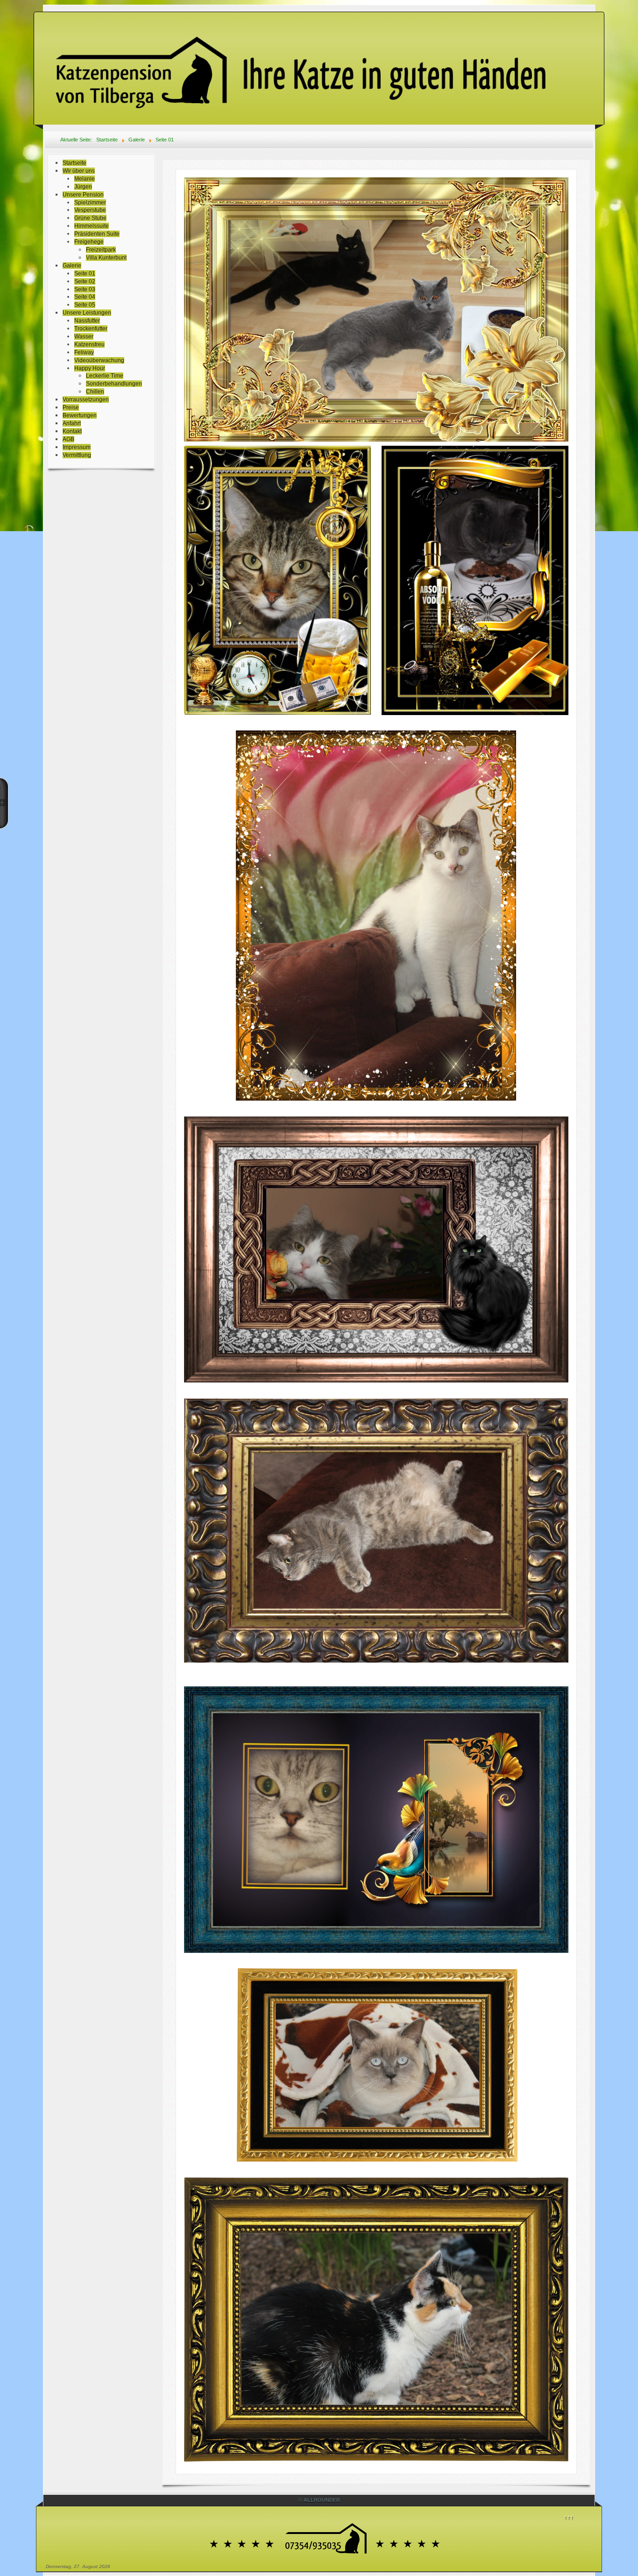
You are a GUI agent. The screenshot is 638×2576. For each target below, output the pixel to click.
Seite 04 (85, 297)
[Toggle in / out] (4, 803)
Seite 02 (85, 281)
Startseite (74, 163)
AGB (68, 439)
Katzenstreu (89, 344)
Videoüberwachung (99, 360)
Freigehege (89, 242)
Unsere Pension (83, 195)
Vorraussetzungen (86, 400)
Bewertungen (80, 415)
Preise (71, 407)
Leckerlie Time (105, 376)
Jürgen (83, 187)
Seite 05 (85, 305)
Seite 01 (85, 274)
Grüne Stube (90, 218)
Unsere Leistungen (87, 313)
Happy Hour (90, 368)
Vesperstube (90, 210)
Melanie (85, 179)
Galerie (72, 266)
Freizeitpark (101, 250)
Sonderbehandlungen (114, 384)
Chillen (95, 392)
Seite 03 (85, 289)
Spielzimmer (90, 203)
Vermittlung (77, 455)
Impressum (77, 447)
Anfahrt (72, 423)
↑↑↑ (569, 2517)
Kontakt (72, 431)
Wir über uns (79, 171)
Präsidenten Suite (97, 234)
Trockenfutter (91, 329)
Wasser (84, 337)
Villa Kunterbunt (106, 258)
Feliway (84, 352)
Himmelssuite (92, 226)
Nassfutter (87, 321)
